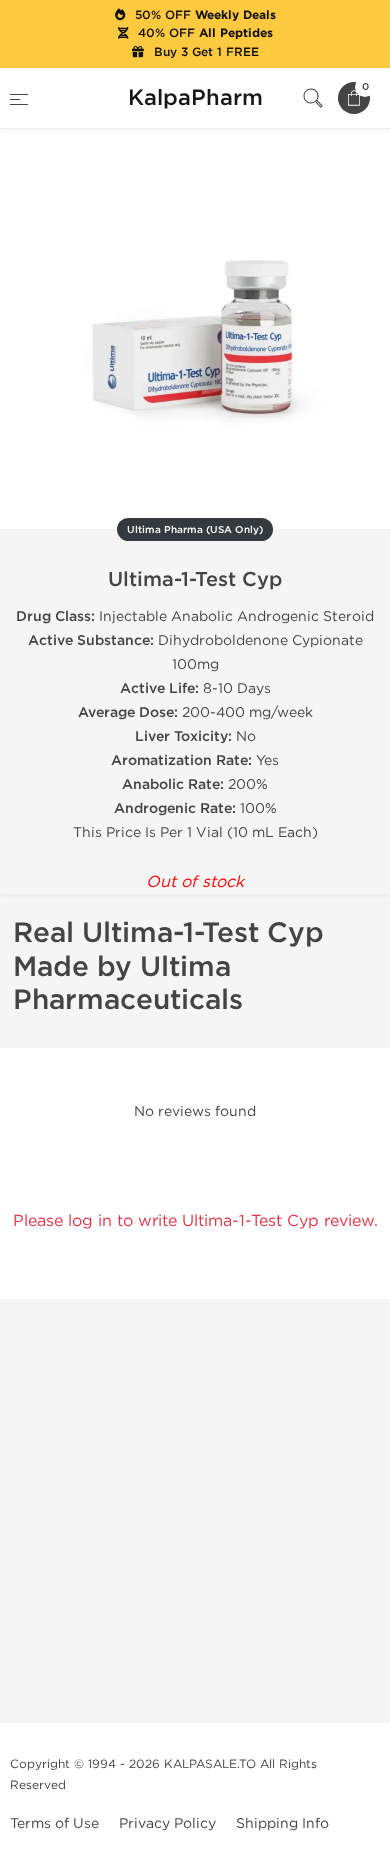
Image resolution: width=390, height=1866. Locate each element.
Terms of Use (54, 1823)
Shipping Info (282, 1823)
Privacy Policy (167, 1823)
